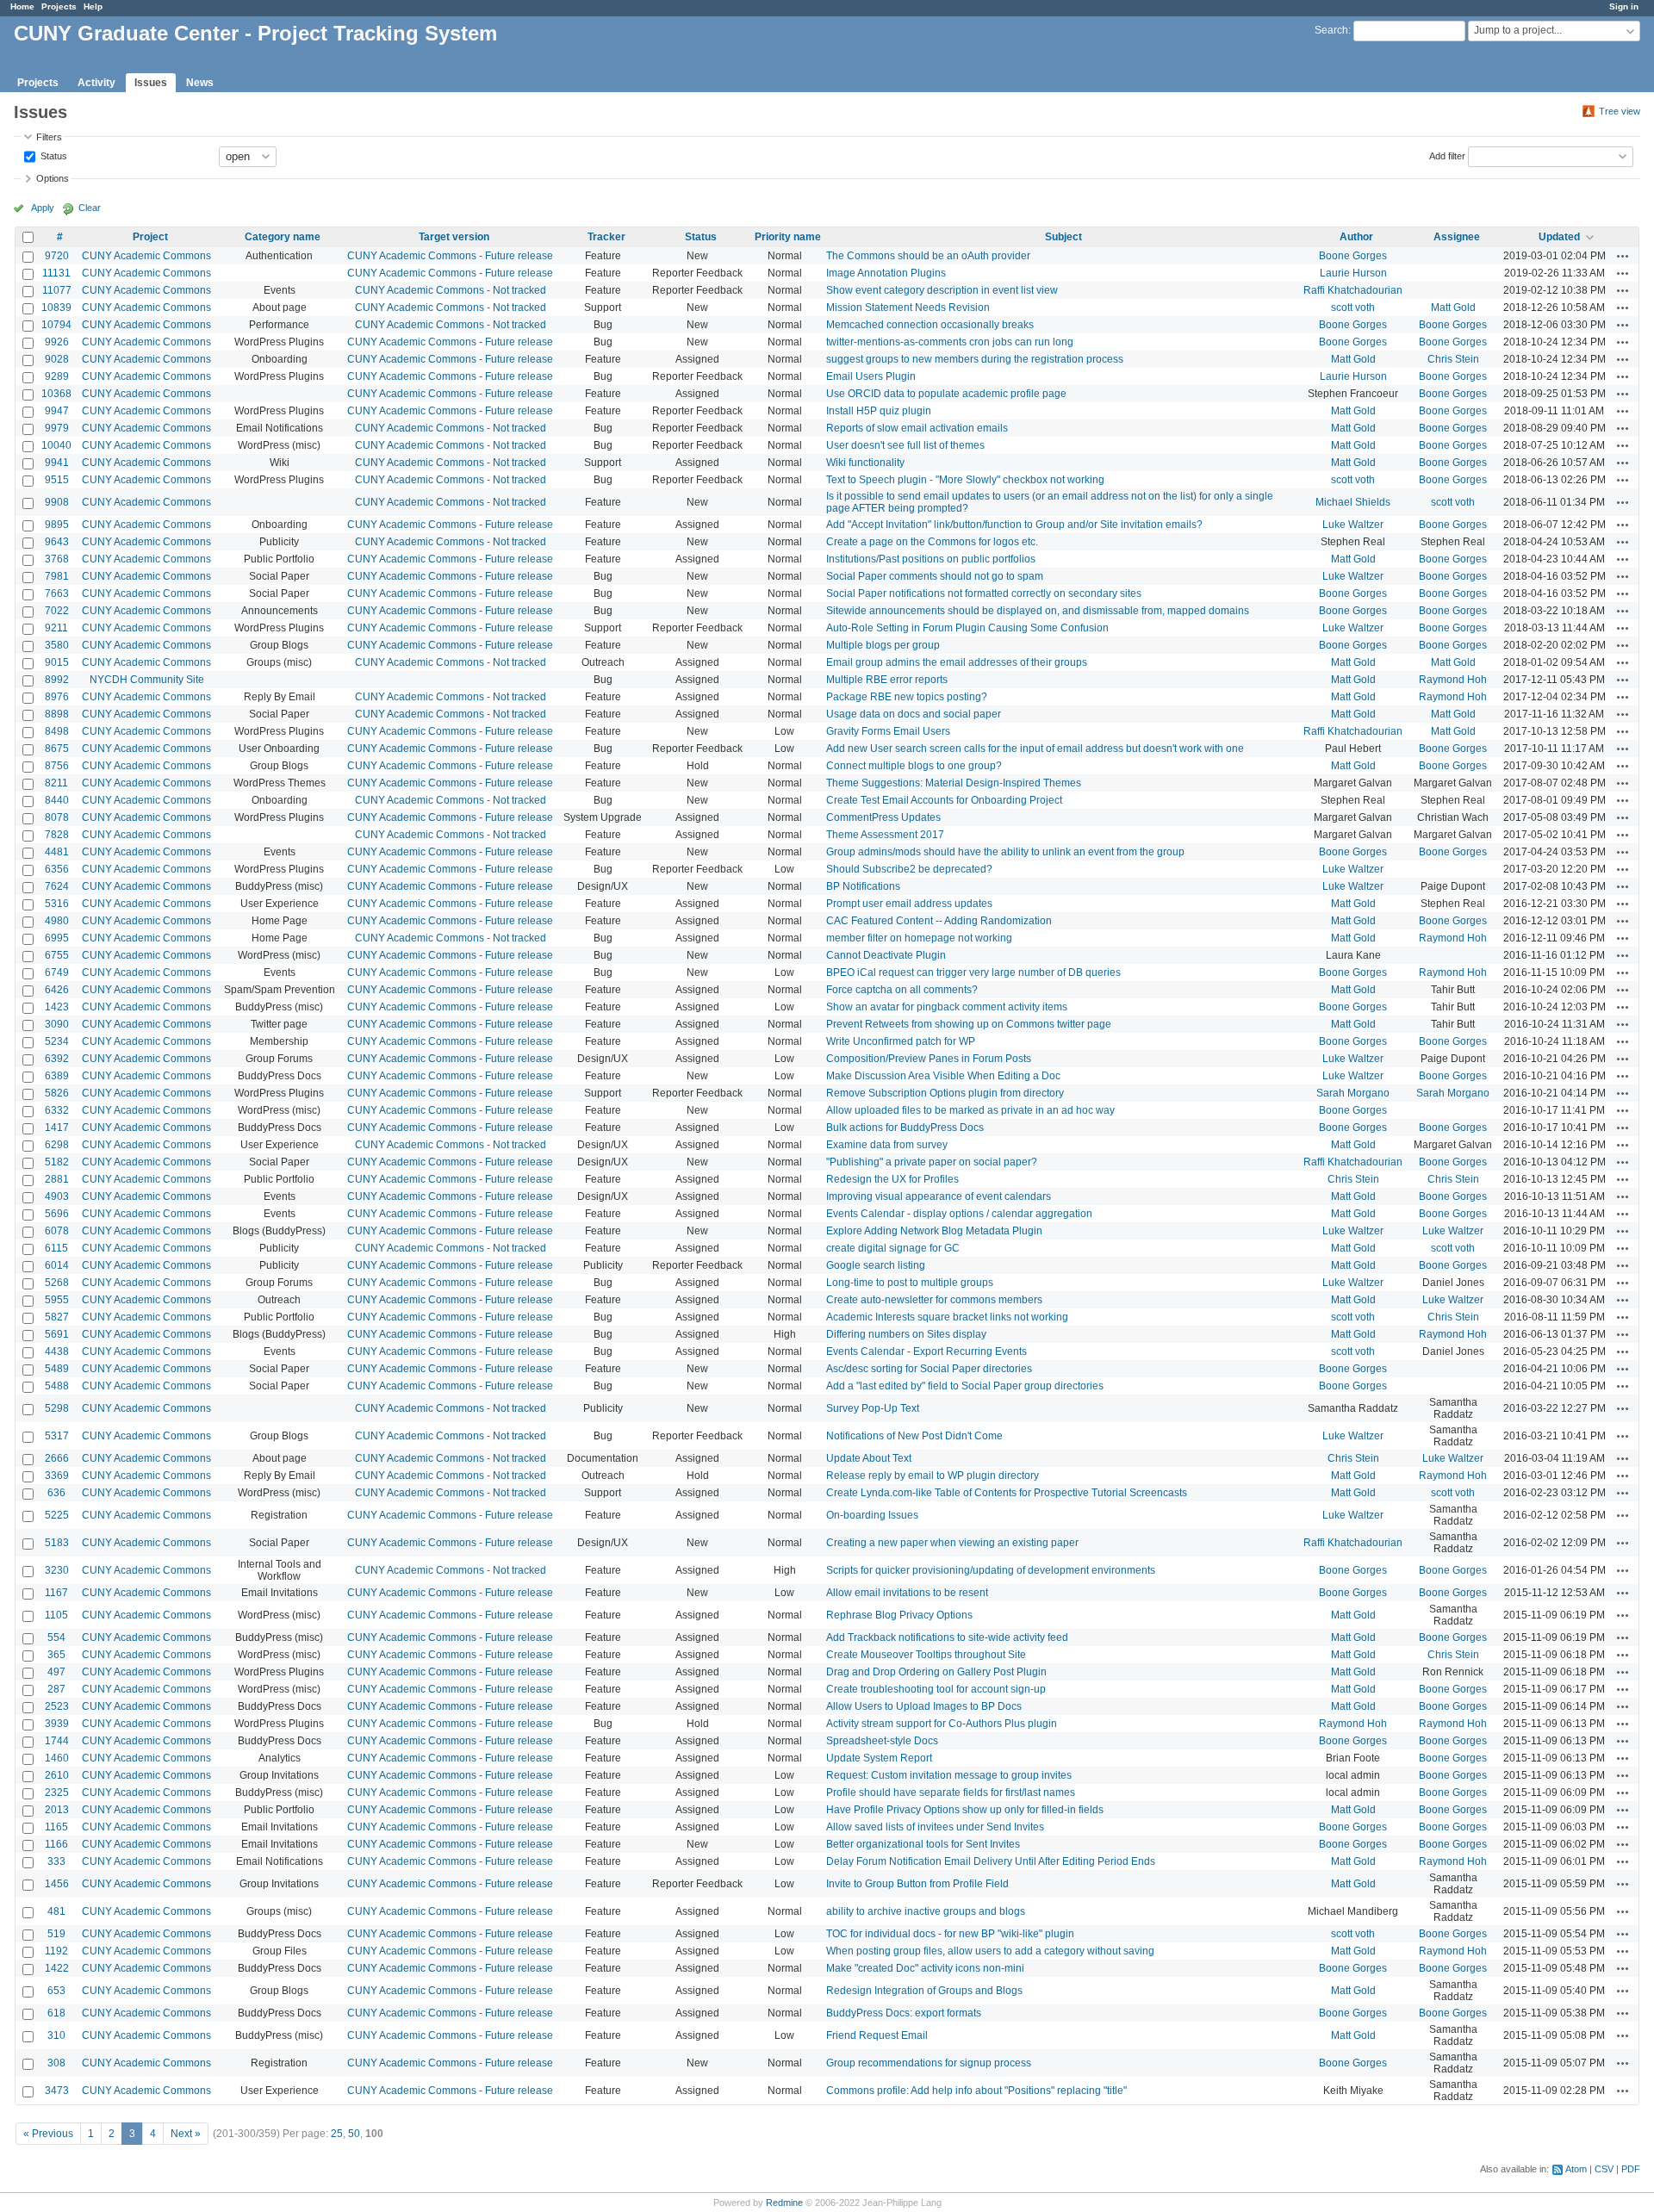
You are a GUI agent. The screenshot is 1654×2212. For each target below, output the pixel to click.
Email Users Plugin (871, 376)
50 (354, 2134)
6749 (57, 972)
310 (56, 2035)
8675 (57, 749)
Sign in (1624, 6)
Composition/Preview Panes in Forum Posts (929, 1059)
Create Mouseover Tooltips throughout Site (926, 1655)
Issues (151, 83)
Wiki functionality (865, 463)
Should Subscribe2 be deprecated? (909, 869)
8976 (57, 697)
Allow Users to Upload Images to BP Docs (924, 1706)
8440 (57, 800)
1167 (56, 1593)
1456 (57, 1884)
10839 (56, 308)
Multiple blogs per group (883, 645)
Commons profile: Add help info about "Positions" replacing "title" (976, 2091)
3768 (57, 559)
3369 (57, 1476)
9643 (57, 542)
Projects (59, 6)
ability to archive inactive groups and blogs (926, 1911)
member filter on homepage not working (919, 938)
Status (53, 155)
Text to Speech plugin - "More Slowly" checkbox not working (965, 480)
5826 (57, 1093)
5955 (57, 1300)
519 (56, 1934)
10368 (56, 394)
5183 (57, 1543)
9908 (57, 502)
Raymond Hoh (1453, 680)
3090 (57, 1024)
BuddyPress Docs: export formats (904, 2013)
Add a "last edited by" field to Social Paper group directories (965, 1386)
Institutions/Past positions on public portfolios (931, 559)
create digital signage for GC (893, 1248)
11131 (56, 273)
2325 (57, 1793)
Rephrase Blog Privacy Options (899, 1615)
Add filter (1447, 155)
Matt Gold (1453, 308)
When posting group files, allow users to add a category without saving (990, 1951)
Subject (1063, 237)
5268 (57, 1283)
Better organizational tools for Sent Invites (923, 1844)
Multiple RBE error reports (887, 680)
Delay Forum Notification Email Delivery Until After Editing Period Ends (991, 1861)
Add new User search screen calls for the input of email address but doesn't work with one (1035, 749)
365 (56, 1655)
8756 (57, 766)
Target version (454, 237)
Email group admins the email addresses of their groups (957, 662)
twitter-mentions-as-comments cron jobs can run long (950, 342)
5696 (57, 1214)
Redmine (784, 2203)
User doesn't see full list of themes (905, 445)
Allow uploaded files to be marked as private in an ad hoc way (970, 1110)
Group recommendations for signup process (929, 2063)
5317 (57, 1436)
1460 (57, 1758)
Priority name (788, 237)
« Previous (48, 2134)
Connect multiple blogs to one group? (914, 766)
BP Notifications (863, 886)
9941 (57, 463)
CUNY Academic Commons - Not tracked (451, 290)
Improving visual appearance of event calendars (939, 1196)
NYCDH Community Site (147, 680)
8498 (57, 731)
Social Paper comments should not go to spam (935, 576)
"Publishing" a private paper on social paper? (932, 1162)
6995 (57, 938)
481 (56, 1911)
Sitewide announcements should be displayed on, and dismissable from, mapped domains (1038, 611)
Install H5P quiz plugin (879, 411)
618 (56, 2013)
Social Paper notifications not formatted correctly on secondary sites (984, 593)
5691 (57, 1334)
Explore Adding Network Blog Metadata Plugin (934, 1231)
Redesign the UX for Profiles (892, 1179)
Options (53, 178)
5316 (57, 904)
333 (56, 1861)
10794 (56, 325)
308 (56, 2063)
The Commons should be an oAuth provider (928, 256)
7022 (57, 611)
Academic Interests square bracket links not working (947, 1317)
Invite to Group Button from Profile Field (917, 1884)
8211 (56, 783)
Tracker (606, 237)
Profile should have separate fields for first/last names (951, 1793)
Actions (1623, 256)
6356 (57, 869)
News (200, 83)
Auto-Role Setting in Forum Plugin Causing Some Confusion (967, 628)
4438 (57, 1351)
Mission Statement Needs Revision (908, 308)
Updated (1559, 237)
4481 (57, 852)
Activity (96, 83)
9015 (57, 662)
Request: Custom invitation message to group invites (949, 1775)
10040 (56, 445)
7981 (57, 576)
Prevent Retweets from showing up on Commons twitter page (969, 1024)
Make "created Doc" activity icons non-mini (925, 1968)
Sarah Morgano (1353, 1093)
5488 (57, 1386)
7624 (57, 886)
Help (93, 6)
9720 (57, 256)
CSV (1604, 2169)
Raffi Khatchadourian (1353, 290)
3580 (57, 645)
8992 (57, 680)
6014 (57, 1265)
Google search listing (876, 1265)
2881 (57, 1179)
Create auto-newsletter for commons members (934, 1300)
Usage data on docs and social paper (914, 714)
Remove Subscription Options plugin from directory (945, 1093)
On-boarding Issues (872, 1515)
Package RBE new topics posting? (907, 697)
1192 (56, 1951)
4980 (57, 921)
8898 (57, 714)
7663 (57, 593)
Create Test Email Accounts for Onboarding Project (944, 800)
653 (56, 1991)
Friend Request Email (877, 2035)
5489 (57, 1369)
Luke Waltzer (1353, 525)
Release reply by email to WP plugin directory (933, 1476)
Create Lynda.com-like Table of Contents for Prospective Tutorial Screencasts (1007, 1493)
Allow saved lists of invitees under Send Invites (935, 1827)
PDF (1631, 2169)
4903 (57, 1196)
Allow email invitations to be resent (907, 1593)
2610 (57, 1775)
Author (1356, 237)
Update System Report (879, 1758)
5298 (57, 1408)
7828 (57, 835)
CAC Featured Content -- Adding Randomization (939, 921)
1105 (56, 1615)
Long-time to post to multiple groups (910, 1283)
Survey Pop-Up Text (873, 1408)
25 (337, 2134)
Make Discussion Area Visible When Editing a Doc (943, 1076)
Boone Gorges (1353, 256)
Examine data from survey (887, 1145)
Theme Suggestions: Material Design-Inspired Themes (954, 783)
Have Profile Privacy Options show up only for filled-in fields (965, 1810)
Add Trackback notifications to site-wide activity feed (947, 1637)
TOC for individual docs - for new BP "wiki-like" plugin (950, 1934)
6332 (57, 1110)
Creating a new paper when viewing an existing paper (952, 1543)
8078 (57, 817)
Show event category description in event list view (942, 290)
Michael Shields (1353, 502)
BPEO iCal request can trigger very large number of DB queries (973, 972)
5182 (57, 1162)
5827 (57, 1317)
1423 (57, 1007)
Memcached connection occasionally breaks (930, 325)
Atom (1576, 2169)
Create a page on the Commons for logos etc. (932, 542)
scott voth (1353, 308)
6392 (57, 1059)
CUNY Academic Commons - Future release (450, 256)
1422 (57, 1968)
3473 (57, 2091)
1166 (56, 1844)
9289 (57, 376)
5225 (57, 1515)
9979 (57, 428)
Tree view (1620, 111)
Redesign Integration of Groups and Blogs (924, 1991)
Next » (186, 2134)
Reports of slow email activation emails (917, 428)
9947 (57, 411)
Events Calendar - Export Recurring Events (926, 1351)
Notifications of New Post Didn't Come (914, 1436)
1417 (57, 1128)
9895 (57, 525)
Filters (49, 137)
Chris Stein (1453, 359)
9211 (56, 628)
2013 (57, 1810)
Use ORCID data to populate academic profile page (946, 394)
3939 (57, 1724)
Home (22, 6)
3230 (57, 1570)
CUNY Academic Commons (146, 256)
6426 (57, 990)
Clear (90, 208)
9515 (57, 480)
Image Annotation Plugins (886, 273)
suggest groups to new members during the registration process (975, 359)
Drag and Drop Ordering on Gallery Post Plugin (936, 1672)
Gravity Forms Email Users (888, 731)
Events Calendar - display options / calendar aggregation (959, 1214)
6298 (57, 1145)
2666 (57, 1458)
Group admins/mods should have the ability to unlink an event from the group (1005, 852)
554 (56, 1637)
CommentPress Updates (883, 817)
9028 (57, 359)
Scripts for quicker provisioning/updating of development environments (991, 1570)
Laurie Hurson (1353, 273)
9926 (57, 342)
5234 (57, 1041)
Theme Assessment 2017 (885, 835)
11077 (57, 290)
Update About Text (869, 1458)
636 (56, 1493)
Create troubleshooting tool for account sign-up (936, 1689)
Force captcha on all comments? (902, 990)
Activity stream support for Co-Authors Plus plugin (942, 1724)
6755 (57, 955)
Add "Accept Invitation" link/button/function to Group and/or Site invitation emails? (1014, 525)
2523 (57, 1706)
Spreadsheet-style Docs (882, 1741)
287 (56, 1689)
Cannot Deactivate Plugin (886, 955)
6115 (56, 1248)
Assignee (1457, 237)
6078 (57, 1231)
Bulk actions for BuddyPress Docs (905, 1128)
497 (56, 1672)
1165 (56, 1827)
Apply (43, 208)
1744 (57, 1741)
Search (1331, 30)
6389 (57, 1076)
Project (150, 237)
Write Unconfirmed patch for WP (901, 1041)
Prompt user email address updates (909, 904)
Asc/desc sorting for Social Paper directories (929, 1369)
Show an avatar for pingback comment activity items (947, 1007)
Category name (283, 237)
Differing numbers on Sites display (906, 1334)
